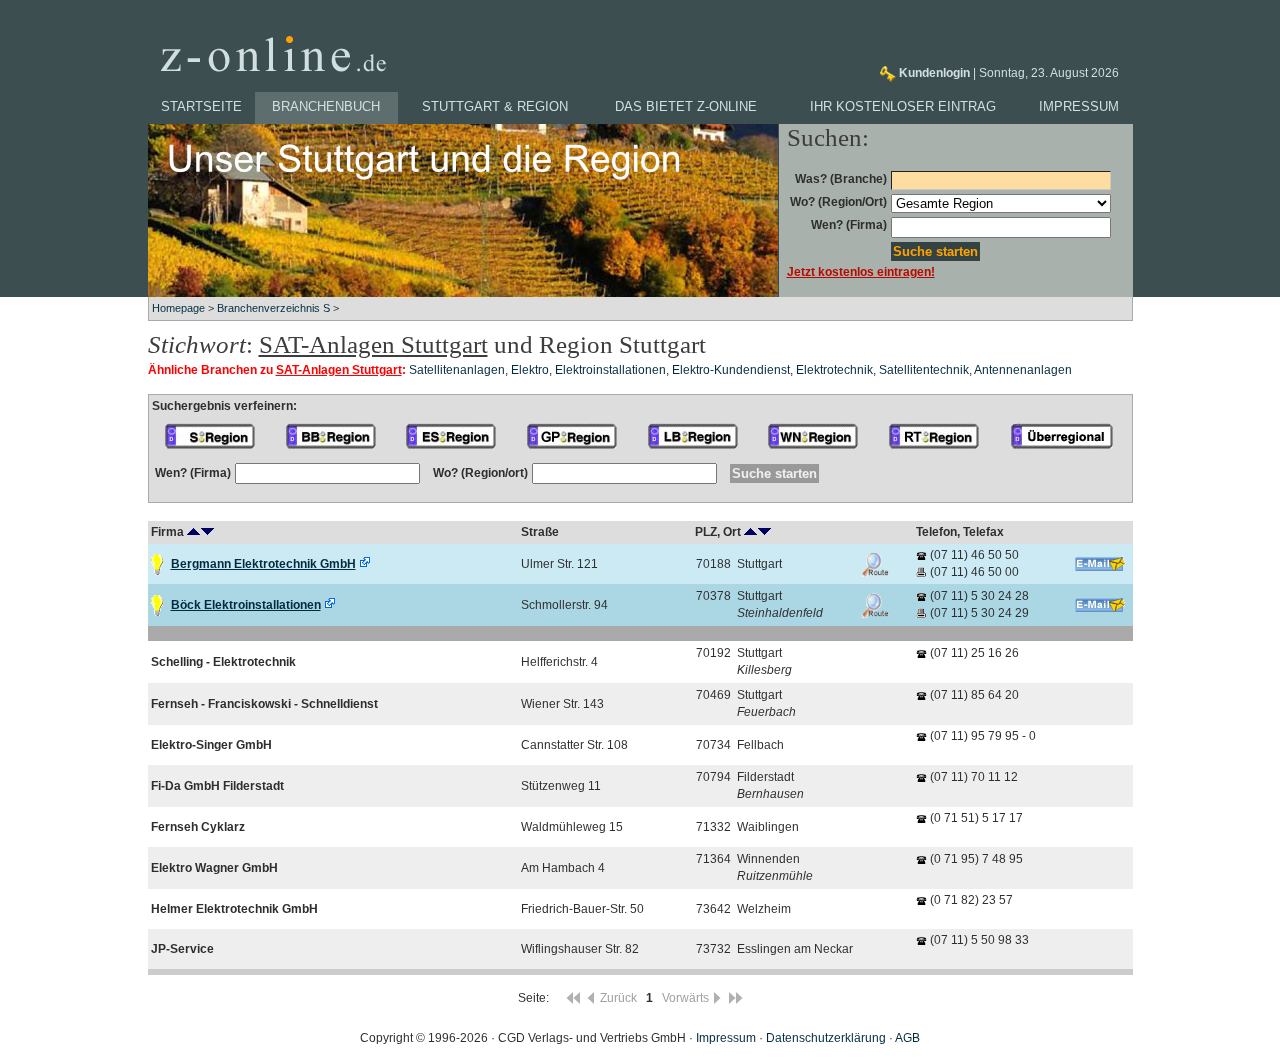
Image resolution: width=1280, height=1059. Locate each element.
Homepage (178, 308)
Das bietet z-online (686, 106)
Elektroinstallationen (610, 370)
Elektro (530, 370)
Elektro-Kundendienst (731, 370)
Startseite (201, 106)
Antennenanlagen (1023, 370)
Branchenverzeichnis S (273, 308)
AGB (907, 1038)
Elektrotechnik (834, 370)
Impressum (1079, 106)
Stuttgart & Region (495, 106)
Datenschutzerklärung (826, 1038)
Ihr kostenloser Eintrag (903, 106)
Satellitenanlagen (457, 370)
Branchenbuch (326, 106)
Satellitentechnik (924, 370)
